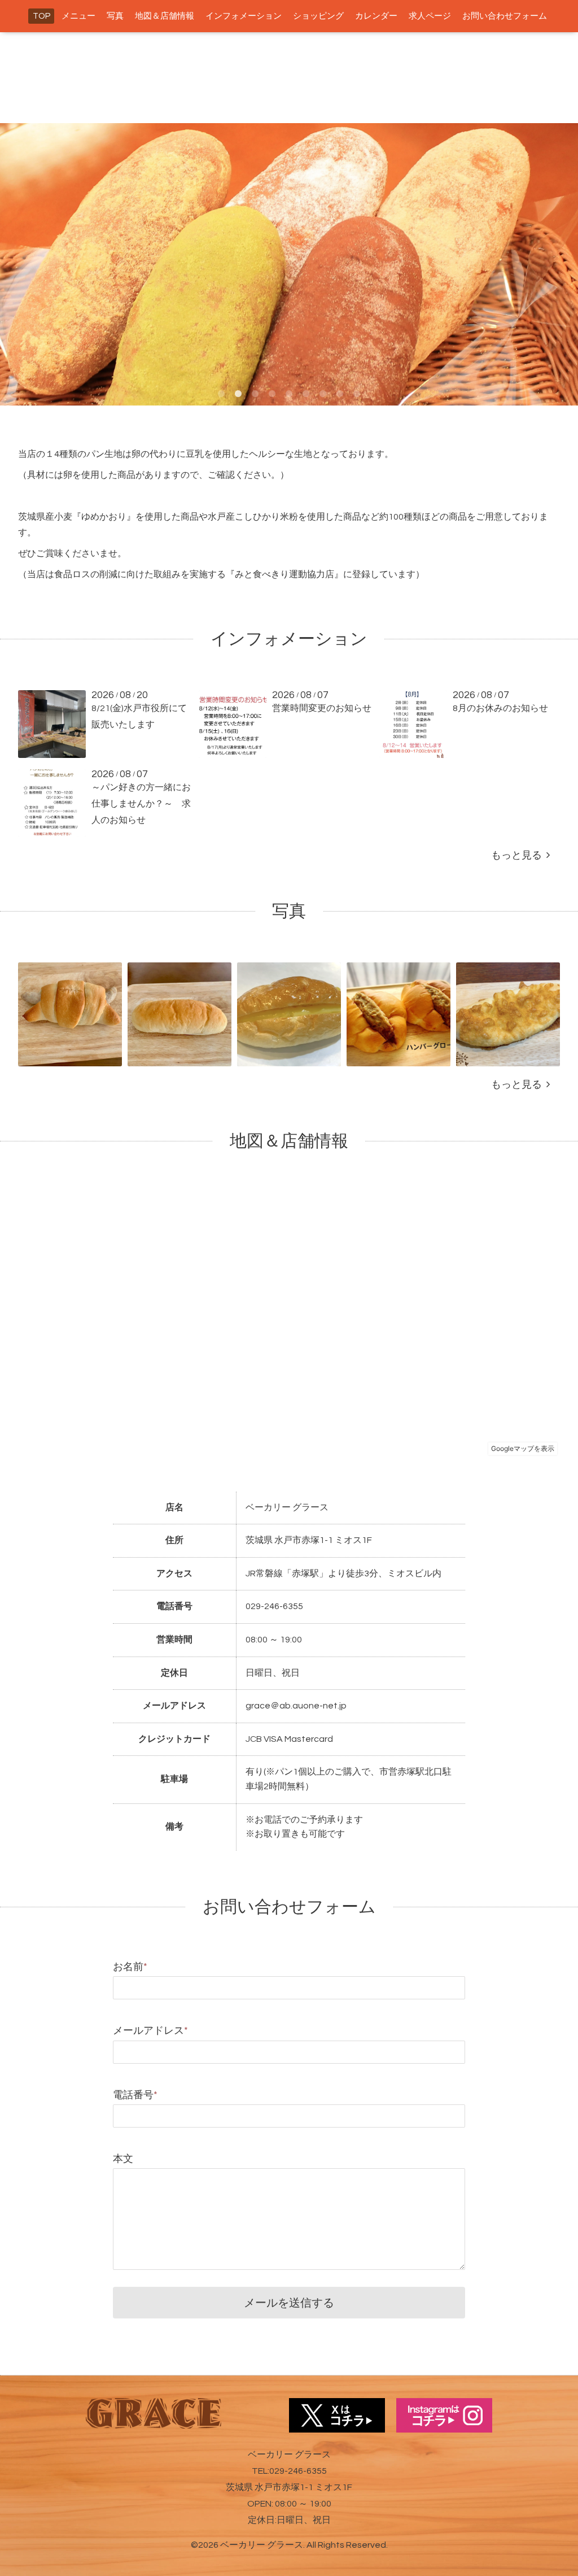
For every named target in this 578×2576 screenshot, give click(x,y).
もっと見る (519, 855)
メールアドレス (150, 2031)
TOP (41, 16)
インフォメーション (244, 16)
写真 (115, 16)
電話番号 (135, 2095)
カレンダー (376, 16)
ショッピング (318, 16)
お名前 (130, 1967)
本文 (123, 2159)
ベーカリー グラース (262, 2545)
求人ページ (430, 16)
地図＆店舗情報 (165, 16)
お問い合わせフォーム (505, 16)
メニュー (78, 16)
